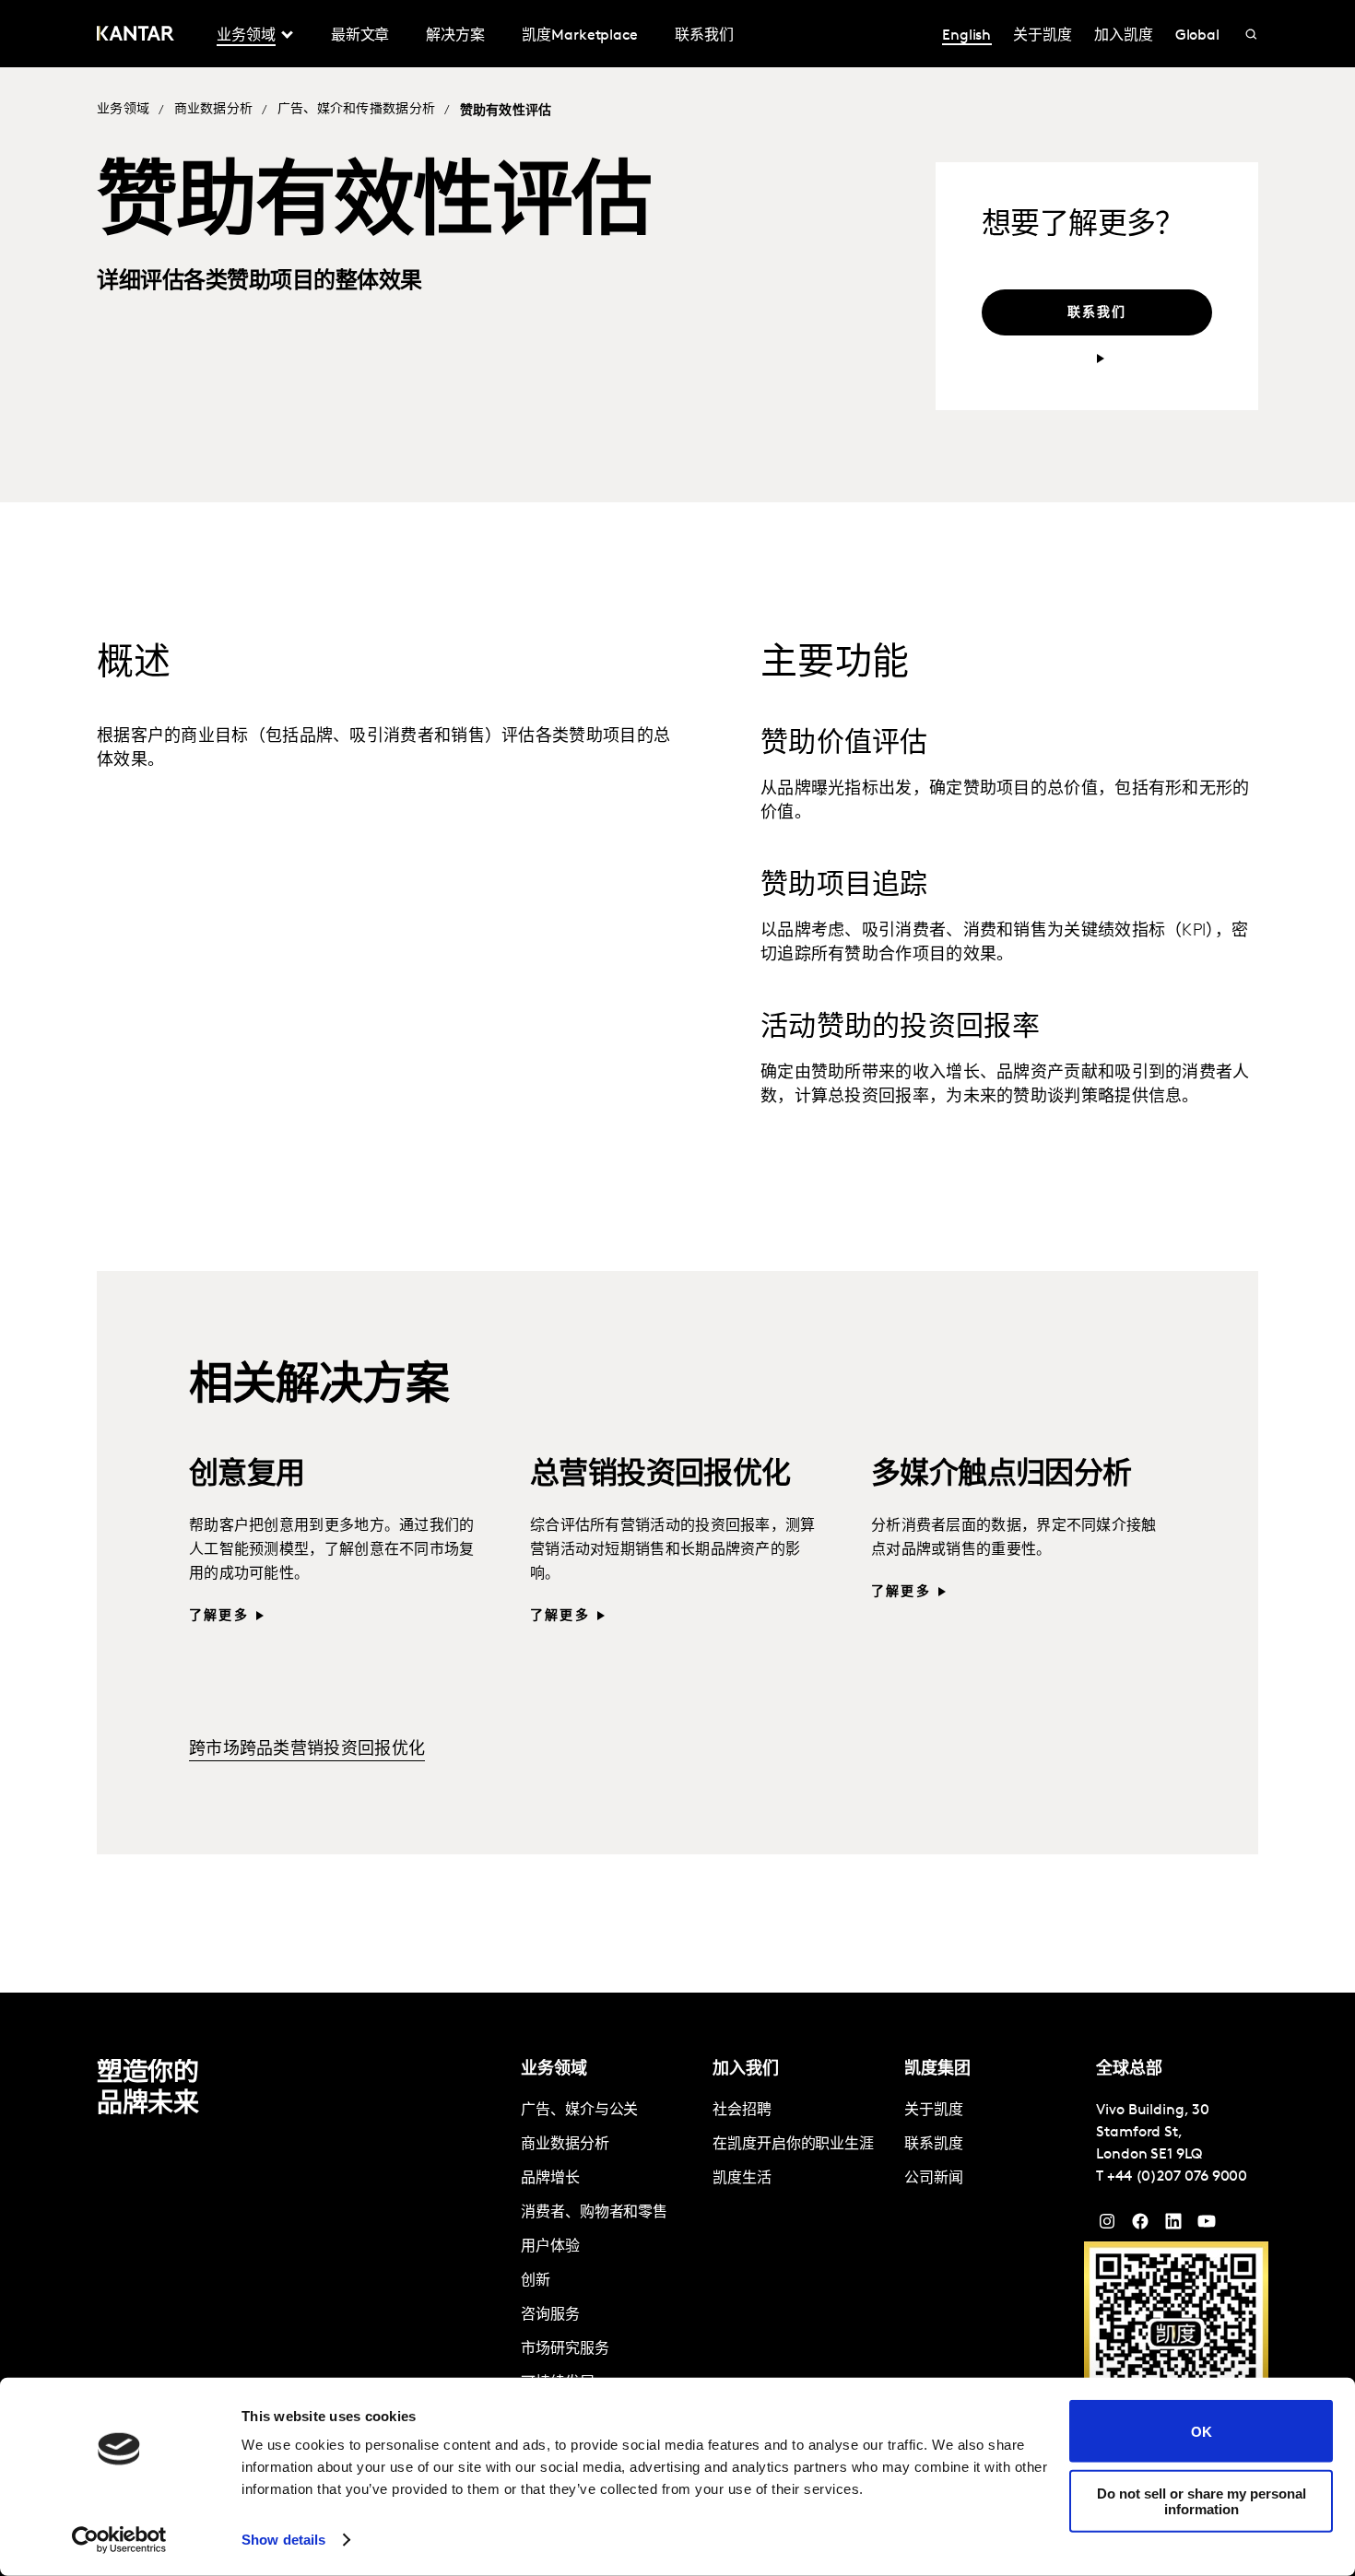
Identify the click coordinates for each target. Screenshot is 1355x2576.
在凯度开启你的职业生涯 (793, 2145)
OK (1202, 2431)
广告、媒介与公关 (579, 2111)
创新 (536, 2281)
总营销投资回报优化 (660, 1476)
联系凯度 (934, 2145)
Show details (283, 2540)
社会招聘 (742, 2111)
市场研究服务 (565, 2349)
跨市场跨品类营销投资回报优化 (307, 1750)
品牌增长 (550, 2179)
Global (1198, 36)
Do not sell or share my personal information (1202, 2500)
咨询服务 (550, 2315)
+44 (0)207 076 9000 (1177, 2177)
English (966, 36)
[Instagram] (1107, 2226)
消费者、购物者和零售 (594, 2213)
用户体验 (550, 2247)
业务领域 (123, 109)
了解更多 (219, 1616)
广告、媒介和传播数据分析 (357, 109)
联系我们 (704, 36)
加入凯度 (1124, 36)
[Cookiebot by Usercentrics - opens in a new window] (119, 2540)
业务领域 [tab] (246, 36)
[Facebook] (1140, 2226)
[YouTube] (1173, 2226)
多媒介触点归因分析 (1002, 1476)
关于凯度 (1043, 36)
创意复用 (247, 1476)
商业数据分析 (214, 109)
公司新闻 (934, 2179)
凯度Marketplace (580, 36)
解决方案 (455, 36)
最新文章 (360, 36)
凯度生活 (742, 2179)
